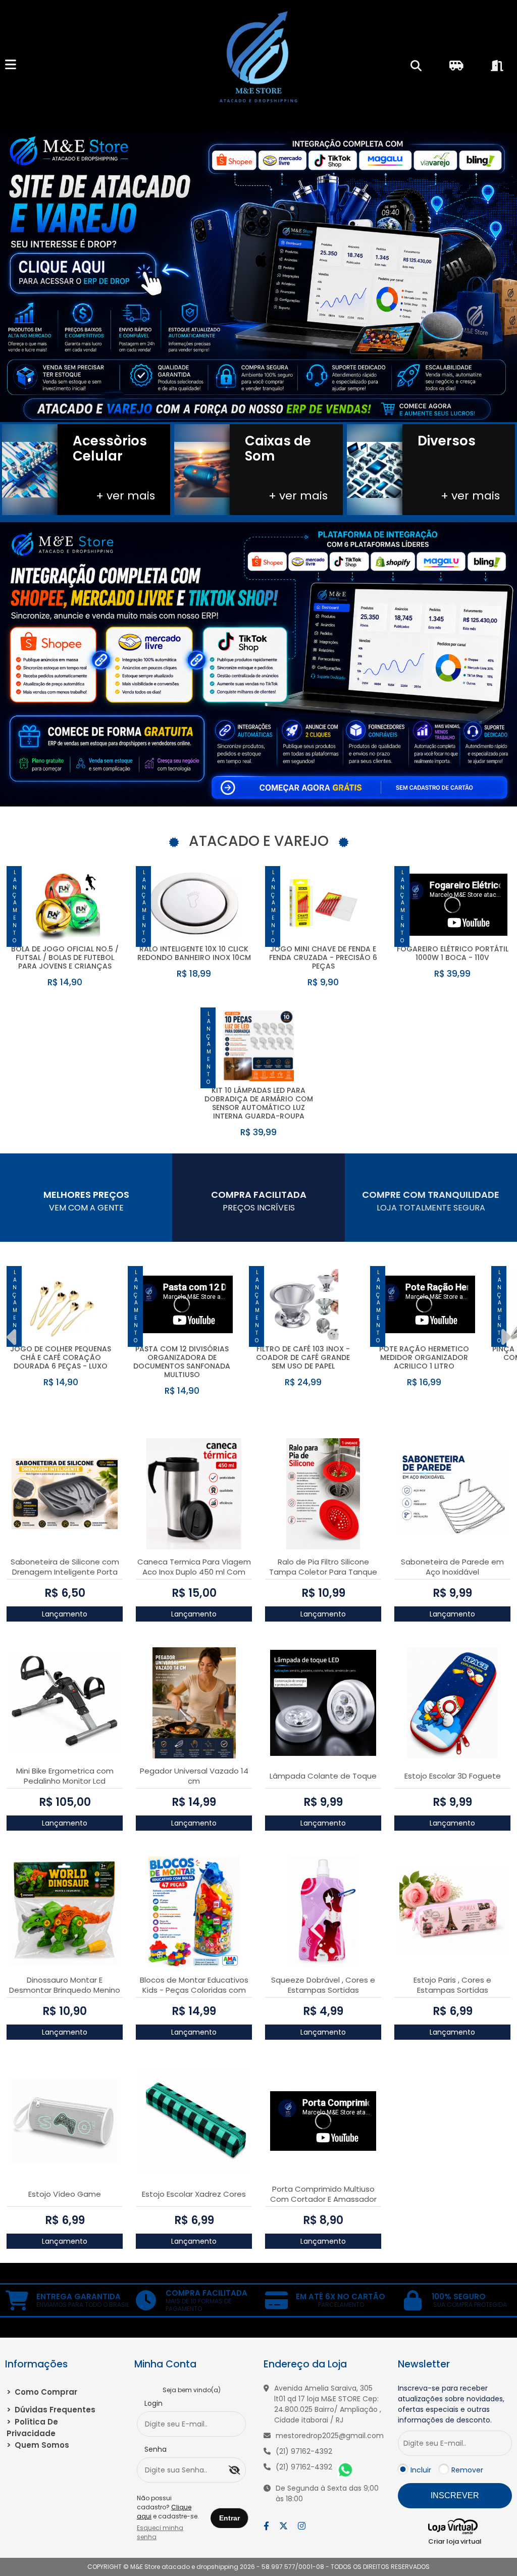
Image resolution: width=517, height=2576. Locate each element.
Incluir (421, 2470)
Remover (467, 2470)
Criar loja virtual (455, 2541)
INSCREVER (455, 2495)
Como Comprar (42, 2392)
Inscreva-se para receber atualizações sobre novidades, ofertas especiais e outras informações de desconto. (451, 2404)
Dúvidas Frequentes (51, 2410)
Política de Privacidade (32, 2428)
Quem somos (38, 2445)
